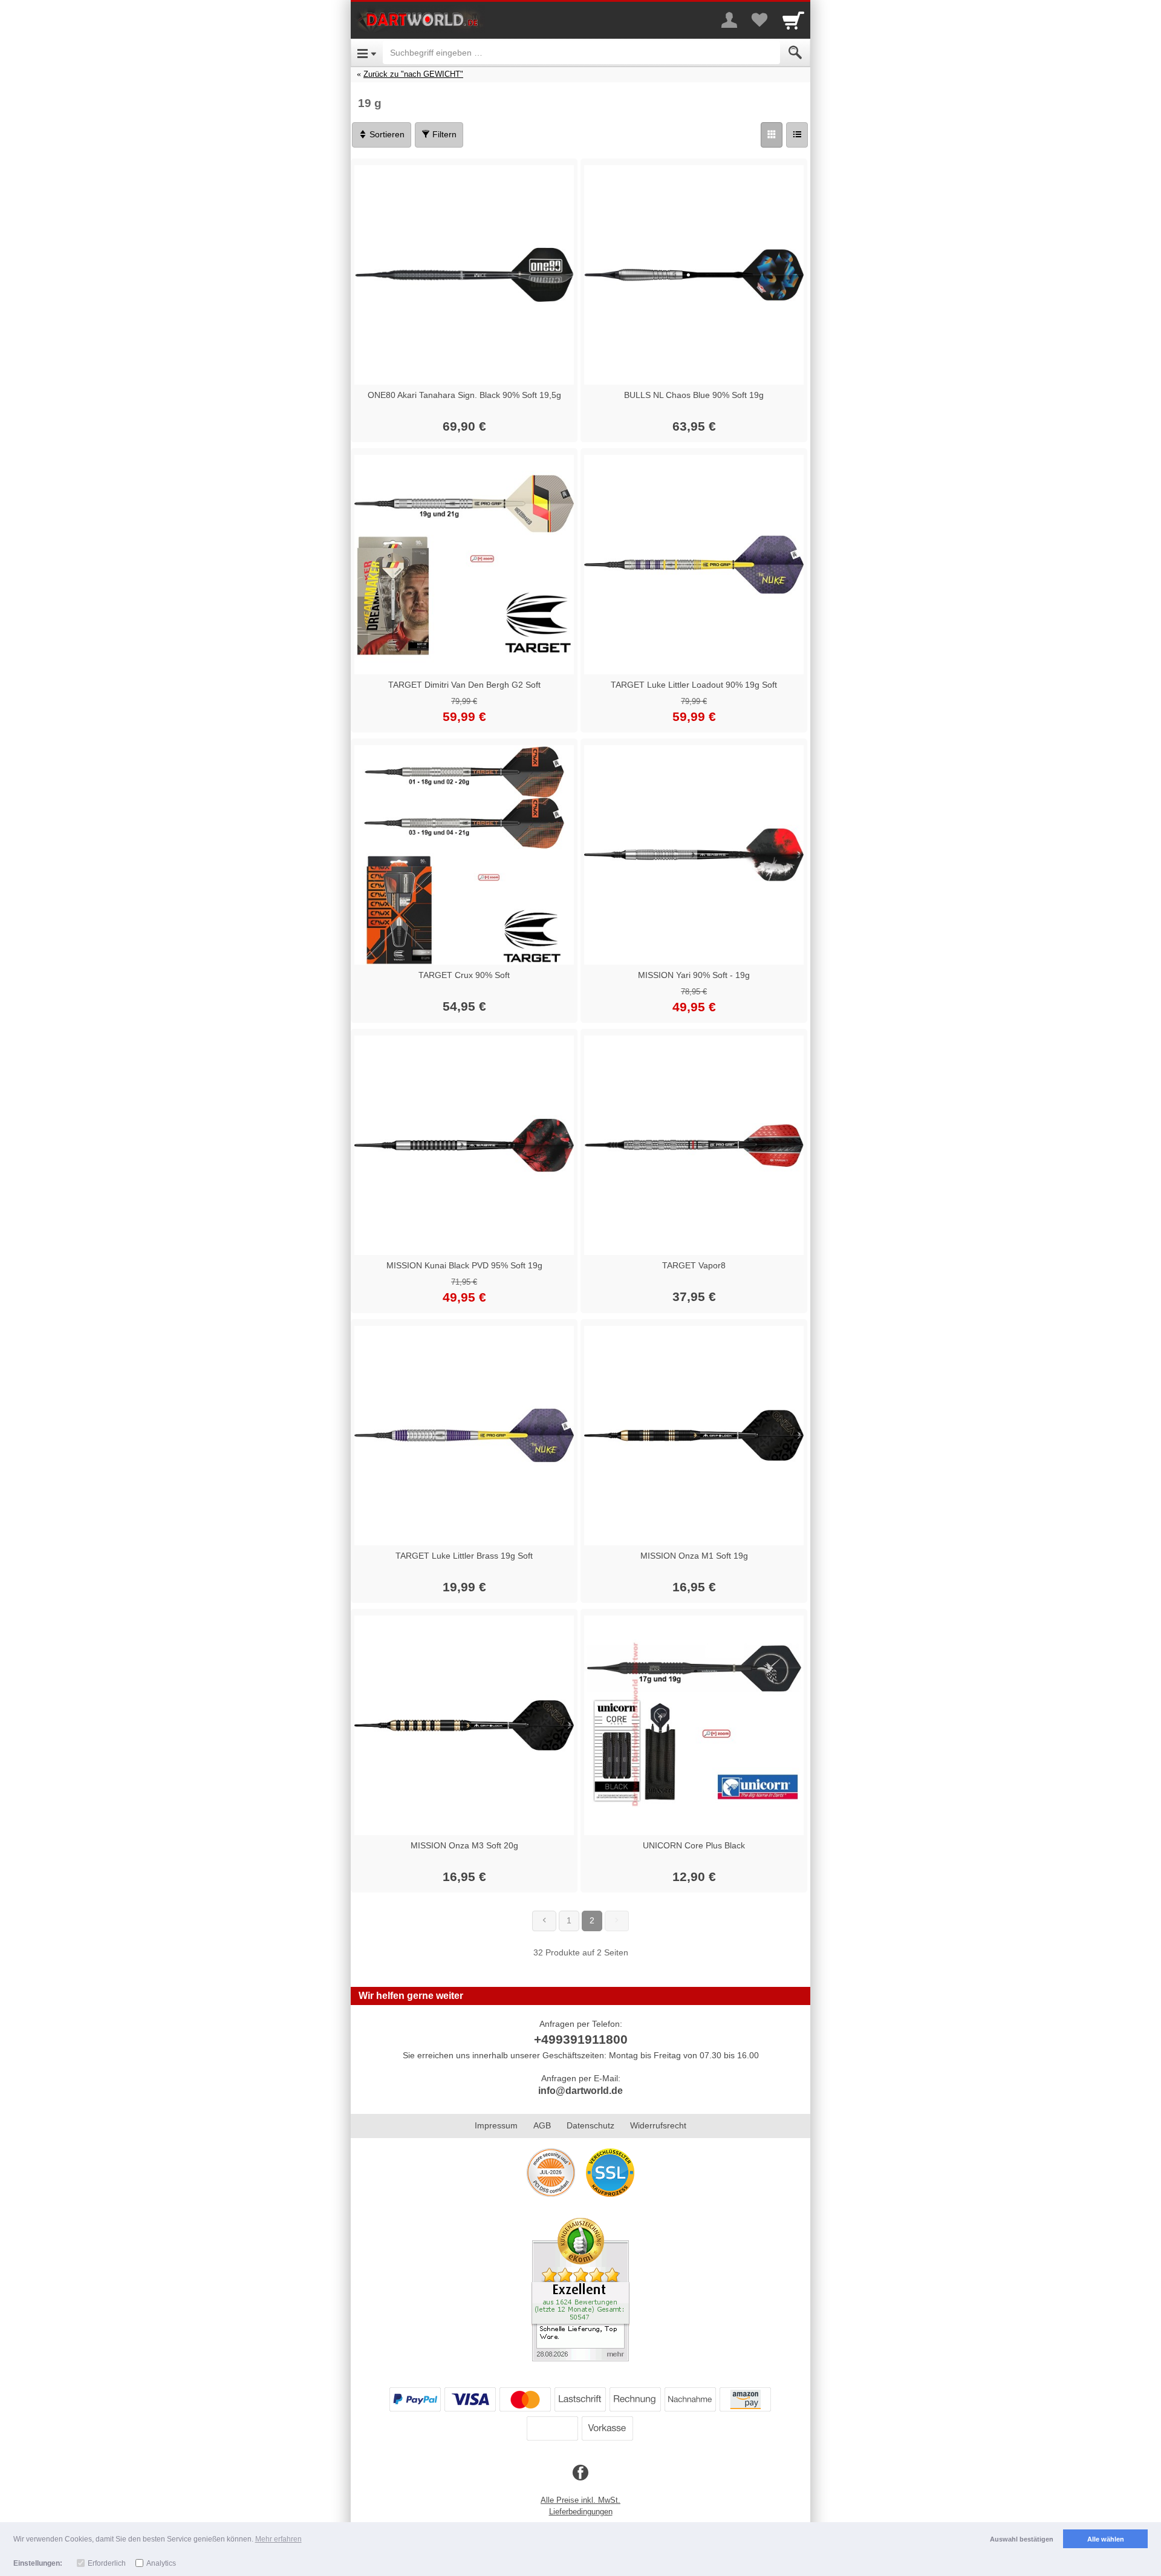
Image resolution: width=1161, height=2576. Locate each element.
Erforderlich (107, 2563)
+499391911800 (581, 2039)
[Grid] (772, 135)
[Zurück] (544, 1921)
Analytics (161, 2563)
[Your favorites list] (759, 20)
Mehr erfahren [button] (278, 2539)
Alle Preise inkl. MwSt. (580, 2500)
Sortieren (386, 134)
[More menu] (729, 20)
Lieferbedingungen (581, 2512)
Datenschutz (590, 2125)
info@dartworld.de (580, 2091)
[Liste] (797, 135)
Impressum (496, 2125)
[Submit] (795, 53)
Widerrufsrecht (658, 2125)
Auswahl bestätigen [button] (1022, 2539)
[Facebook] (580, 2473)
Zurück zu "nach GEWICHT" (413, 74)
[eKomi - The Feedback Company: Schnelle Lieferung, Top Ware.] (580, 2289)
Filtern (443, 134)
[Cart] (793, 20)
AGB (542, 2125)
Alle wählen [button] (1106, 2539)
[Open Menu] (367, 53)
